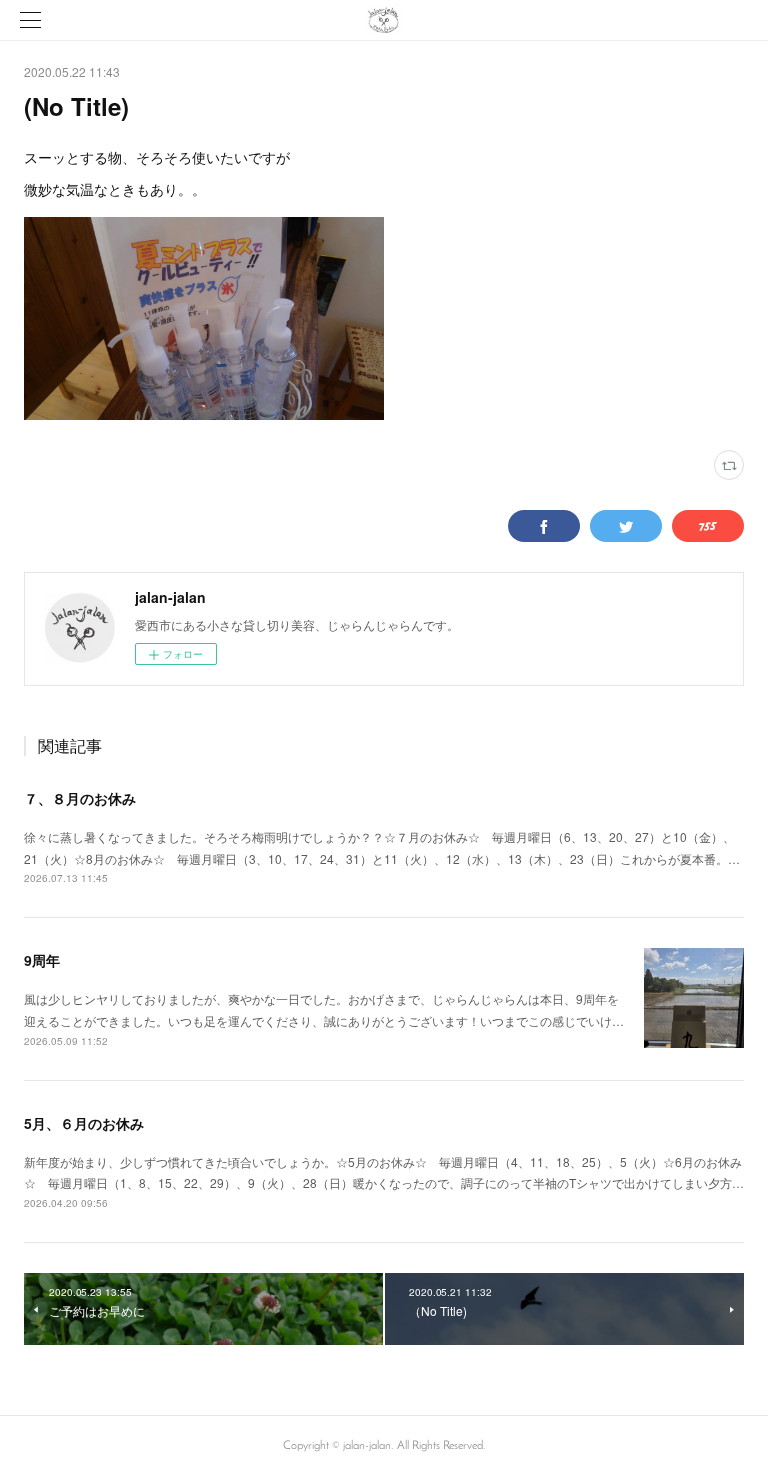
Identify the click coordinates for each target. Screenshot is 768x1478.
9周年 (42, 960)
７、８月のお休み (80, 798)
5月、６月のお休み (84, 1123)
